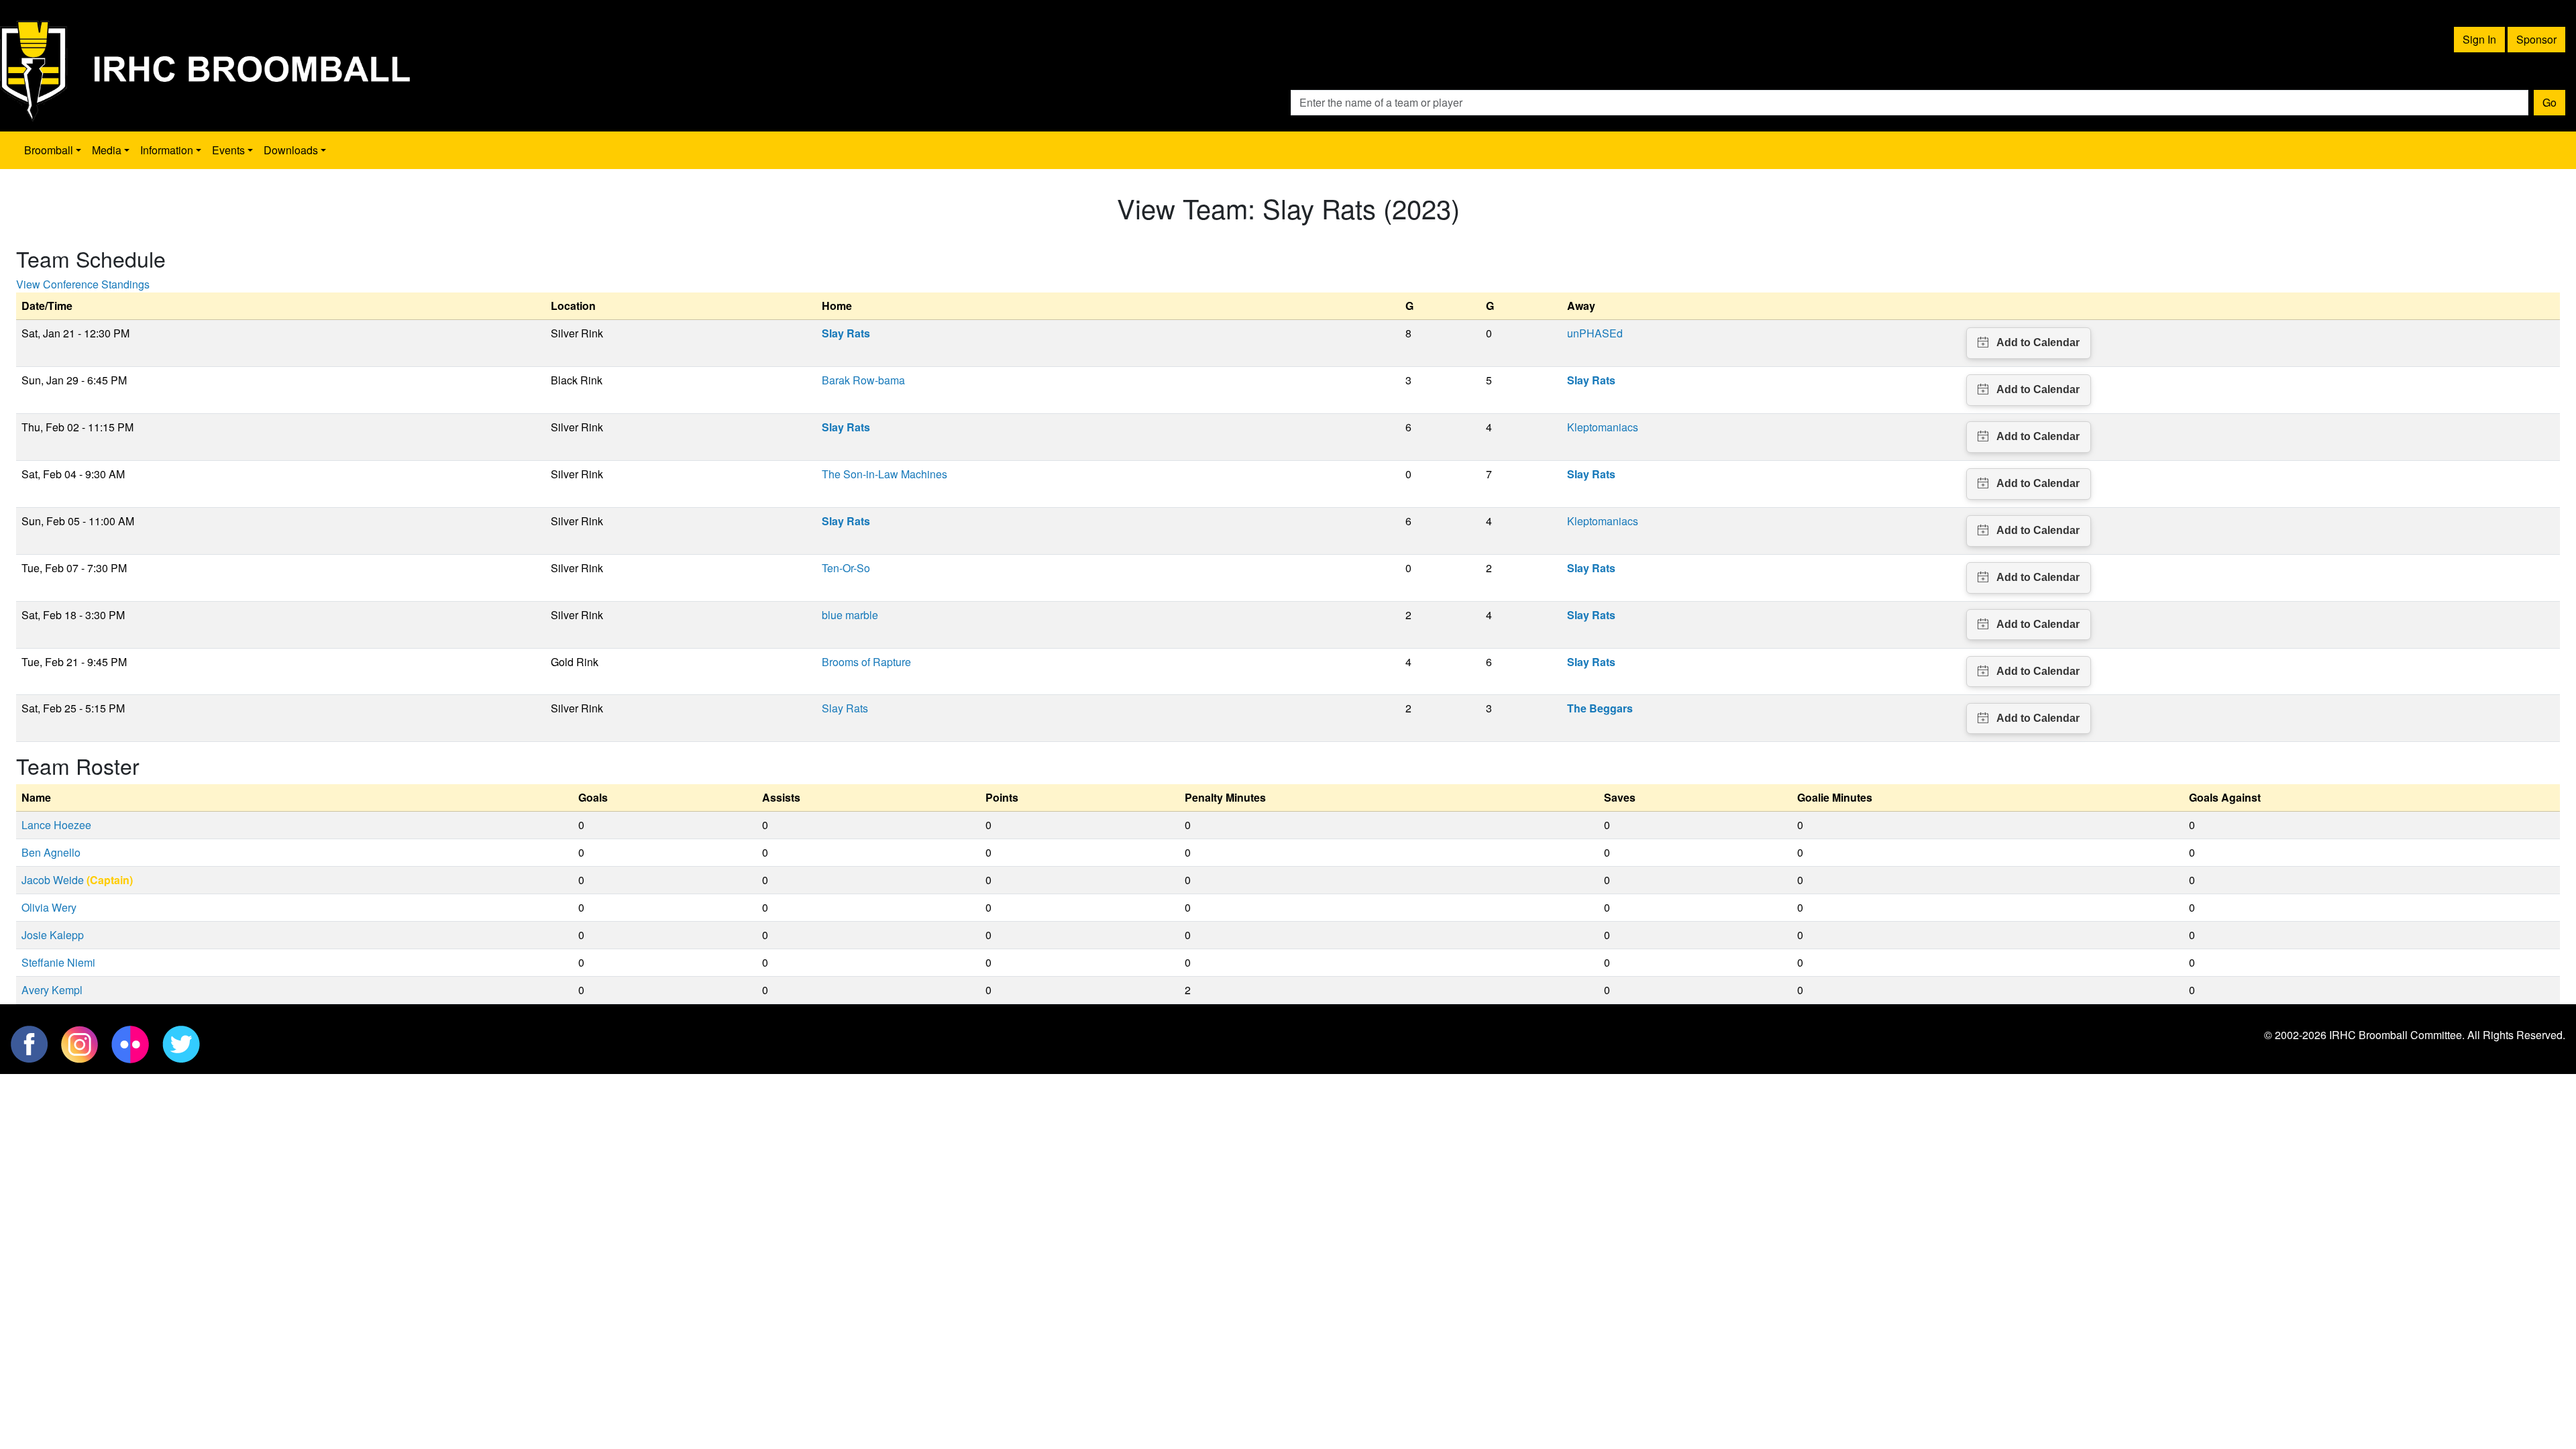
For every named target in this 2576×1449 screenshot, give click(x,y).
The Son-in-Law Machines (884, 474)
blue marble (850, 615)
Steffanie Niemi (58, 962)
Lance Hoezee (56, 825)
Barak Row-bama (863, 380)
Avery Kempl (52, 990)
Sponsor (2536, 39)
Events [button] (228, 150)
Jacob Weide (53, 880)
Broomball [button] (49, 150)
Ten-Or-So (846, 568)
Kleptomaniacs (1603, 427)
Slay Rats (845, 708)
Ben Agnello (51, 852)
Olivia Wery (49, 907)
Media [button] (107, 150)
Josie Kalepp (53, 935)
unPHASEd (1595, 333)
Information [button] (167, 150)
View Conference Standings (83, 284)
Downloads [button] (291, 150)
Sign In (2479, 39)
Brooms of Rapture (866, 662)
